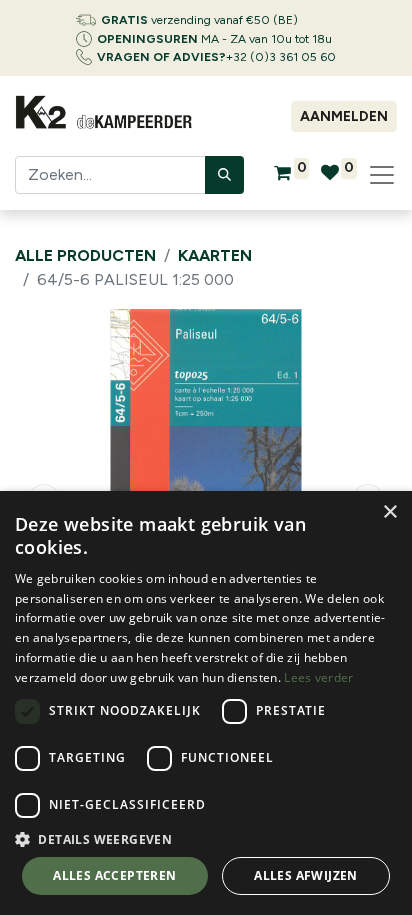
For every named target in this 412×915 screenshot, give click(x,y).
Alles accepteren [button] (114, 875)
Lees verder (318, 677)
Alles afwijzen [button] (306, 875)
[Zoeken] (224, 175)
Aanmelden (344, 116)
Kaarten (215, 255)
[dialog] (206, 703)
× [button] (389, 512)
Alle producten (85, 255)
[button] (206, 839)
